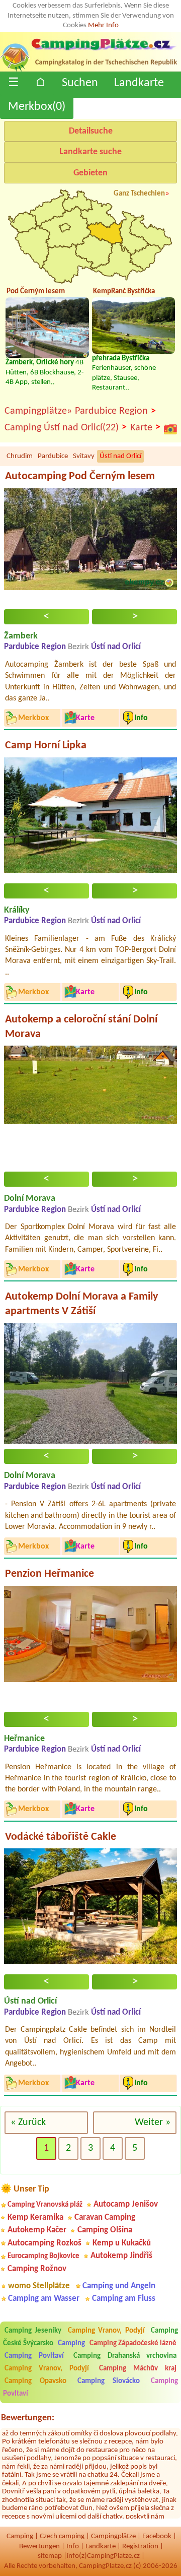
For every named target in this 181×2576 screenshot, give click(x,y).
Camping (72, 2343)
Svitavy (84, 456)
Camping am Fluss (124, 2299)
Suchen (80, 83)
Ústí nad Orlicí (120, 456)
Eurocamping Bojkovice (43, 2256)
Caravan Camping (105, 2217)
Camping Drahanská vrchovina (125, 2356)
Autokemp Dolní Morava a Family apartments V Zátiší (81, 1304)
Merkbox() (37, 107)
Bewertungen (39, 2547)
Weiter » (153, 2122)
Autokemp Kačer (37, 2230)
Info (73, 2547)
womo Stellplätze (39, 2286)
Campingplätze (113, 2536)
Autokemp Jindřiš (121, 2256)
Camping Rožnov (37, 2269)
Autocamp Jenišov (126, 2204)
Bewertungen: (28, 2418)
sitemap (50, 2556)
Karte (145, 428)
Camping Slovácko (109, 2381)
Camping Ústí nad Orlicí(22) (66, 428)
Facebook (157, 2536)
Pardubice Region (115, 411)
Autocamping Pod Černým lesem (80, 476)
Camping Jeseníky (33, 2331)
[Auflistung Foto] (170, 429)
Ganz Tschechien (139, 194)
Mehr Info (103, 25)
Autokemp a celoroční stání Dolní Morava (81, 1027)
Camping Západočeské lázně (133, 2343)
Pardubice (53, 456)
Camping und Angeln (119, 2286)
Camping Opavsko (35, 2381)
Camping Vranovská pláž (45, 2205)
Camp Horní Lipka (46, 746)
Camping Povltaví (34, 2356)
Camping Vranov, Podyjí (106, 2331)
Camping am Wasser (44, 2299)
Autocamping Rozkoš (44, 2243)
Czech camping (62, 2536)
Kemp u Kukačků (122, 2243)
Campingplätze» (38, 411)
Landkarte (139, 83)
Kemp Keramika (35, 2217)
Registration (140, 2547)
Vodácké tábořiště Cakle (61, 1837)
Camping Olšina (105, 2230)
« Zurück (28, 2122)
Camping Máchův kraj (138, 2369)
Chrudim (20, 456)
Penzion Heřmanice (50, 1574)
